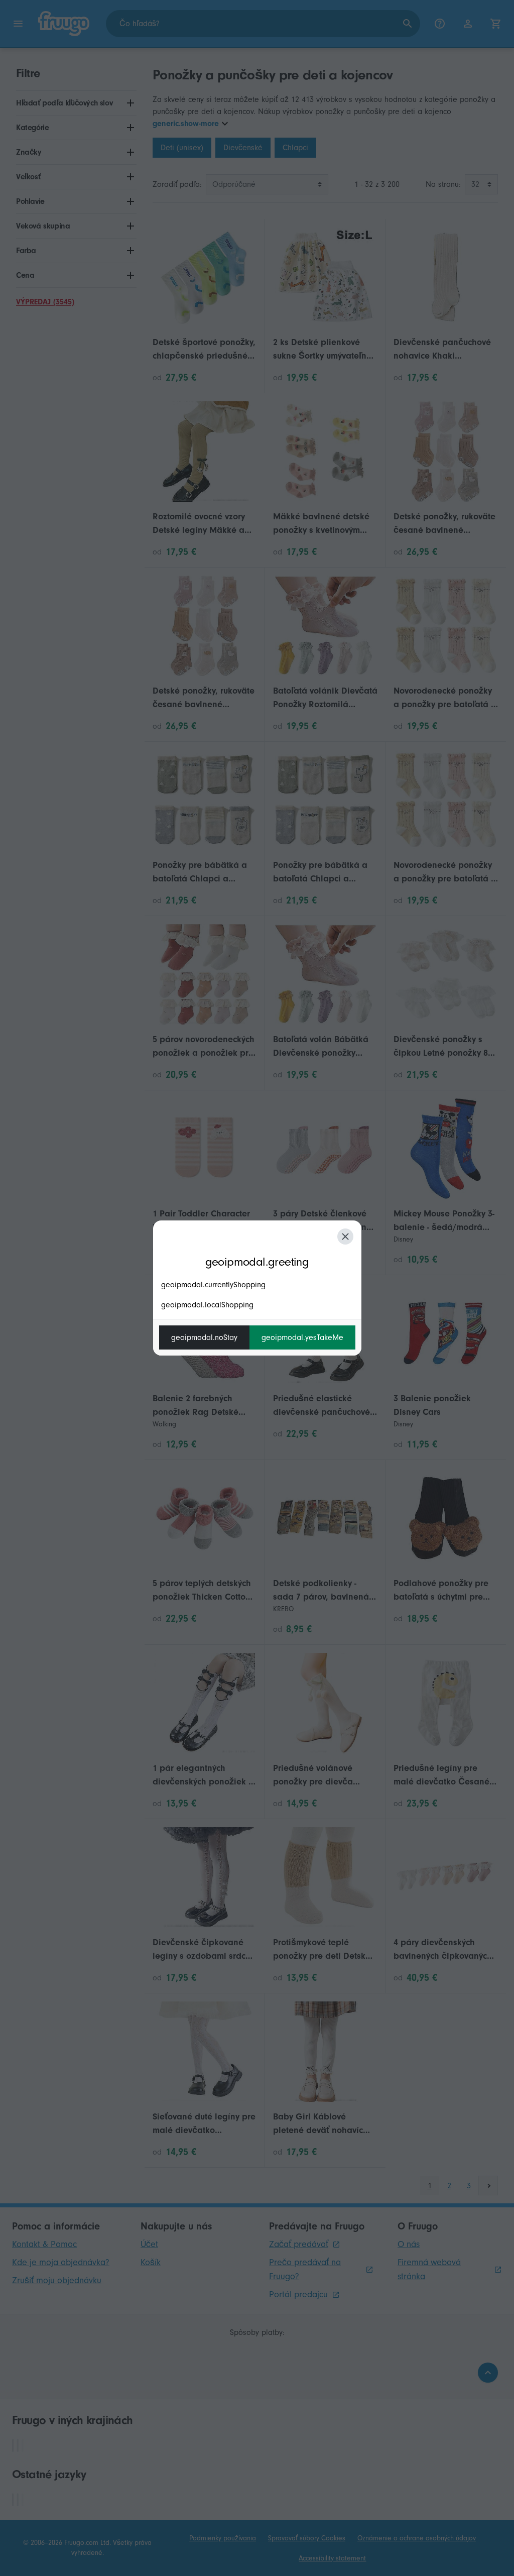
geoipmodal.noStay (204, 1337)
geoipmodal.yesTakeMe (302, 1337)
